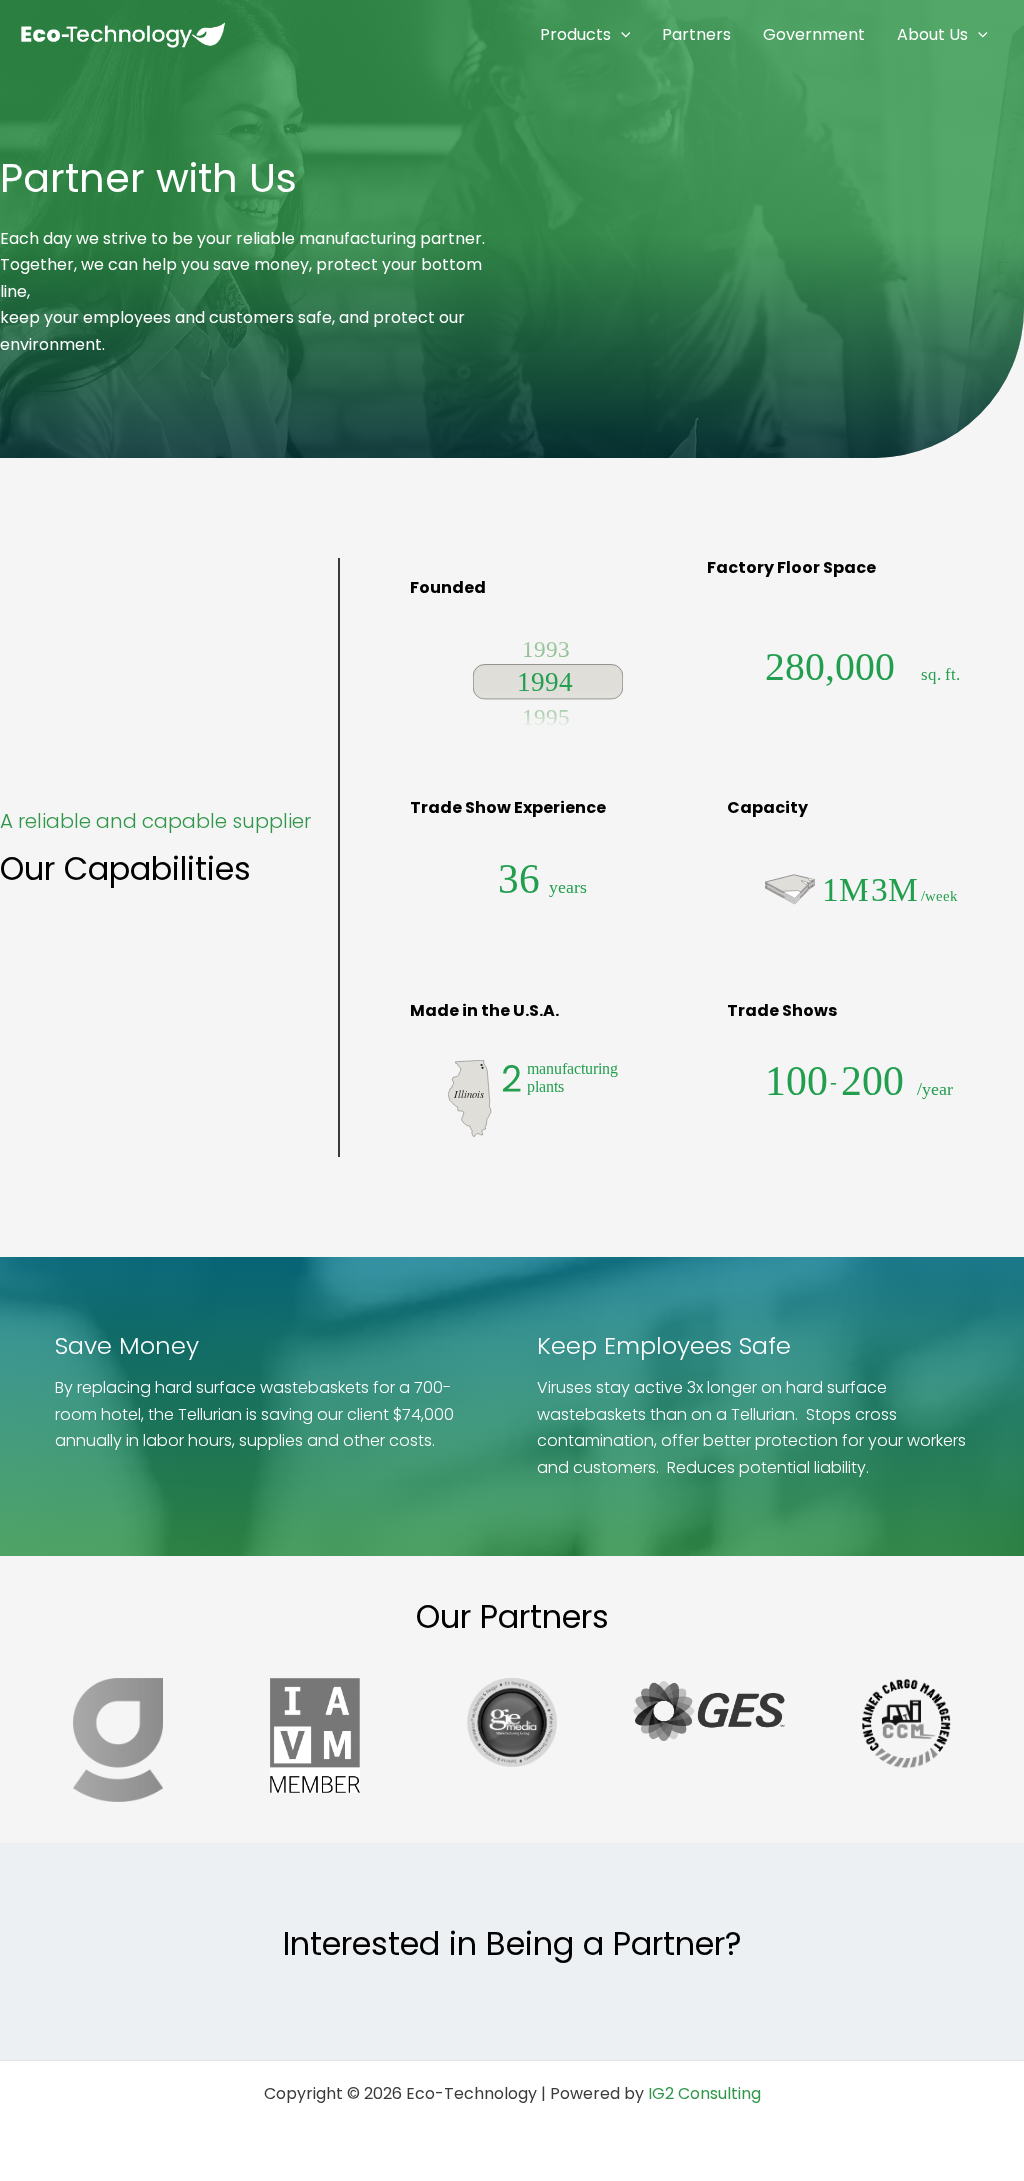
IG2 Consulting (704, 2093)
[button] (621, 35)
